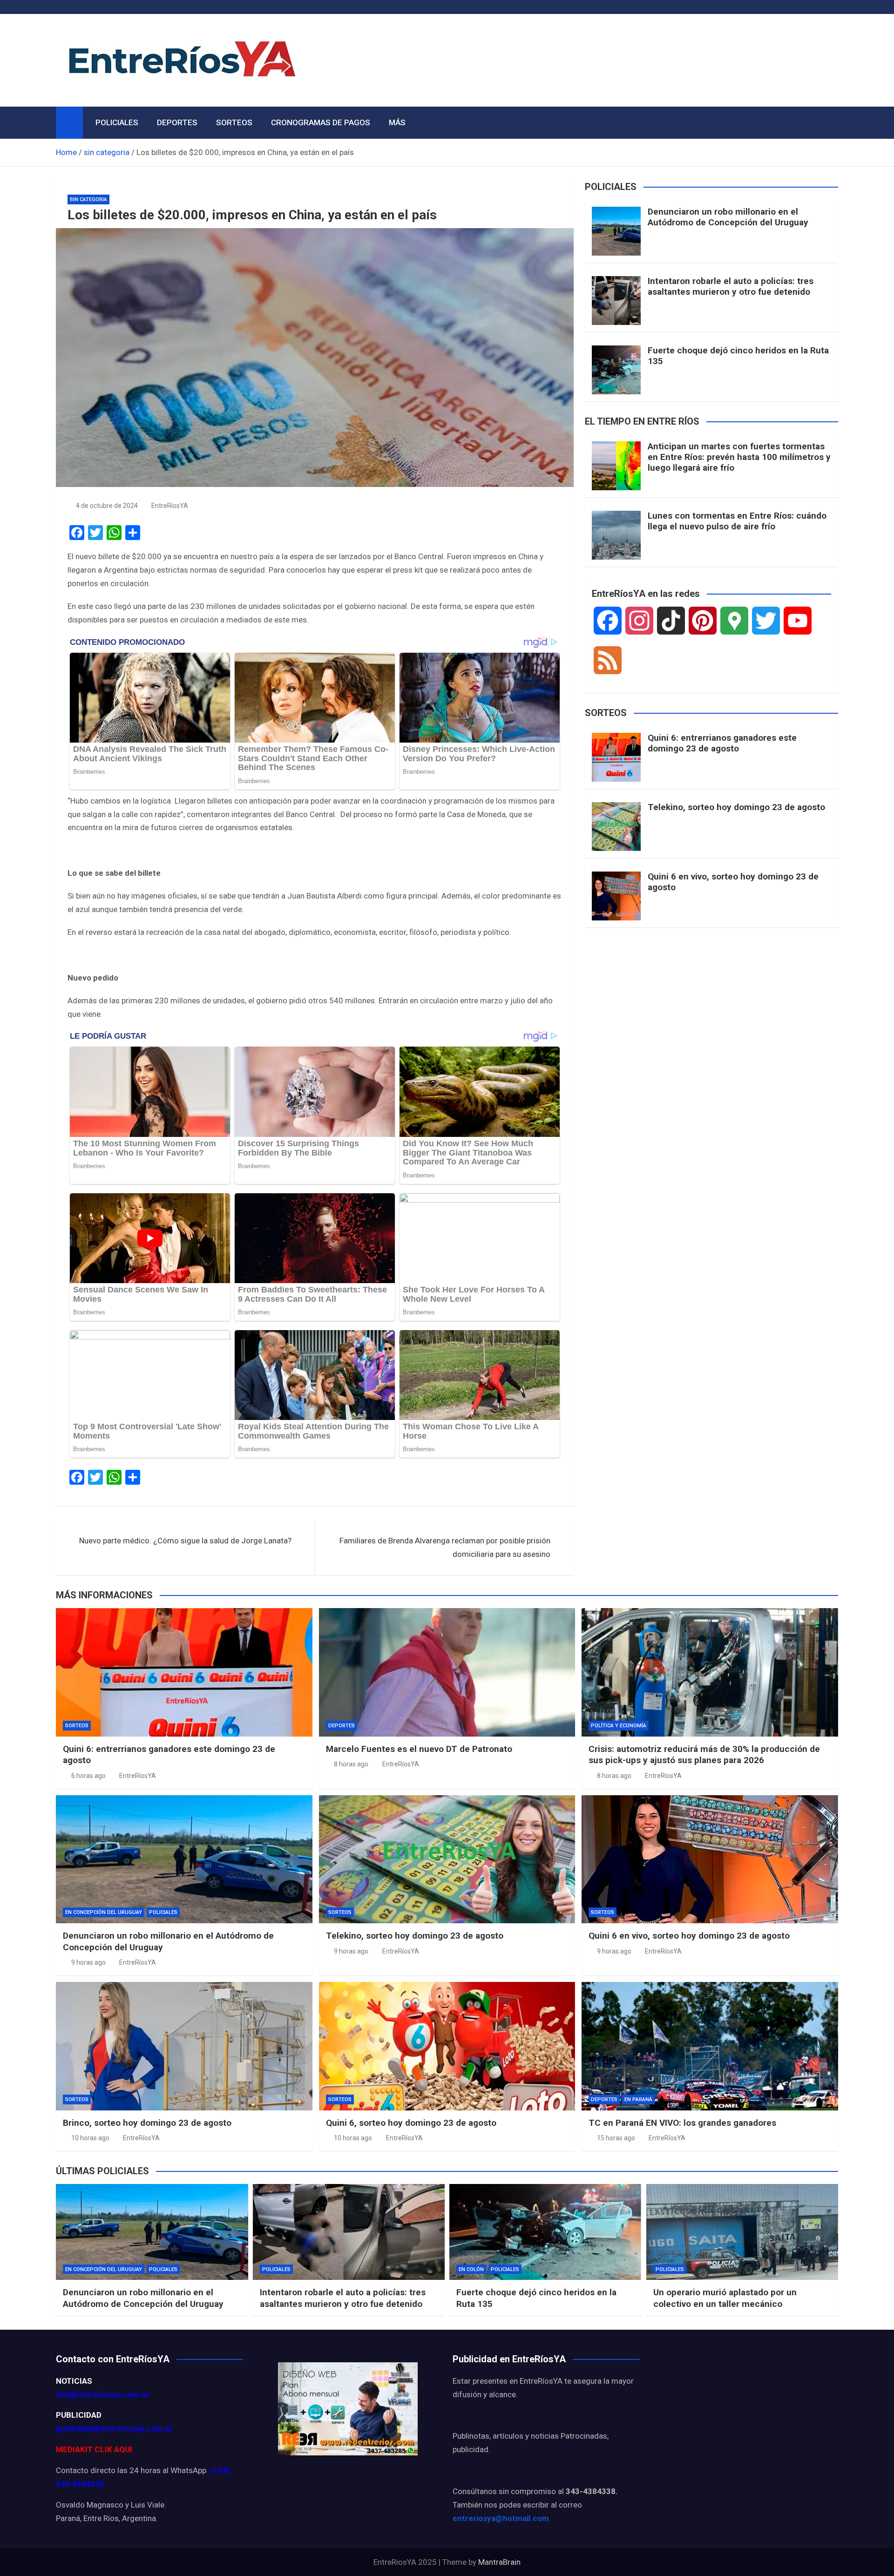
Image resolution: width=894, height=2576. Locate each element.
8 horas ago (351, 1764)
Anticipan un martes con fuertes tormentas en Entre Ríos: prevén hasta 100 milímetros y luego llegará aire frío (739, 457)
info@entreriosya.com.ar (102, 2394)
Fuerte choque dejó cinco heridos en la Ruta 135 (738, 356)
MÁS (397, 122)
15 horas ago (616, 2138)
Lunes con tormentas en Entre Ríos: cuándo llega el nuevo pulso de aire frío (737, 521)
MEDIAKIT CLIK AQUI (94, 2449)
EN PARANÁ (638, 2099)
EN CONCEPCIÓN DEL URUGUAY (104, 1912)
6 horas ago (88, 1776)
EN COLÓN (471, 2269)
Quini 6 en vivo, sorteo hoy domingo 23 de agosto (733, 882)
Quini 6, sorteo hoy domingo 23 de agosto (411, 2123)
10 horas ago (90, 2138)
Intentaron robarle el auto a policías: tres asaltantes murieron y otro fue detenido (731, 286)
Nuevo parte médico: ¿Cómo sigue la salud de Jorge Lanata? (185, 1541)
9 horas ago (88, 1962)
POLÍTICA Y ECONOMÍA (619, 1726)
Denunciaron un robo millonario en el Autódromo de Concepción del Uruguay (728, 217)
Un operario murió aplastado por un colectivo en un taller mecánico (725, 2298)
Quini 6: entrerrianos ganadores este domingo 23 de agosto (722, 743)
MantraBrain (499, 2562)
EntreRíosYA (170, 506)
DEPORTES (177, 122)
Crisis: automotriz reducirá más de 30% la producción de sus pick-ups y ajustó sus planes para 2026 (704, 1755)
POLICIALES (117, 122)
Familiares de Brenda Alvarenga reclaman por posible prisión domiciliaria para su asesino (445, 1547)
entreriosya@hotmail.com (501, 2518)
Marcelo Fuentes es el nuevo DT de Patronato (419, 1749)
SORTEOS (234, 122)
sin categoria (88, 199)
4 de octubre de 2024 (107, 506)
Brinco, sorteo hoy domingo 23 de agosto (147, 2123)
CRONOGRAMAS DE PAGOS (321, 122)
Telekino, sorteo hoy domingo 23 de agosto (736, 807)
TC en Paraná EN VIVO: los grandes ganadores (682, 2123)
